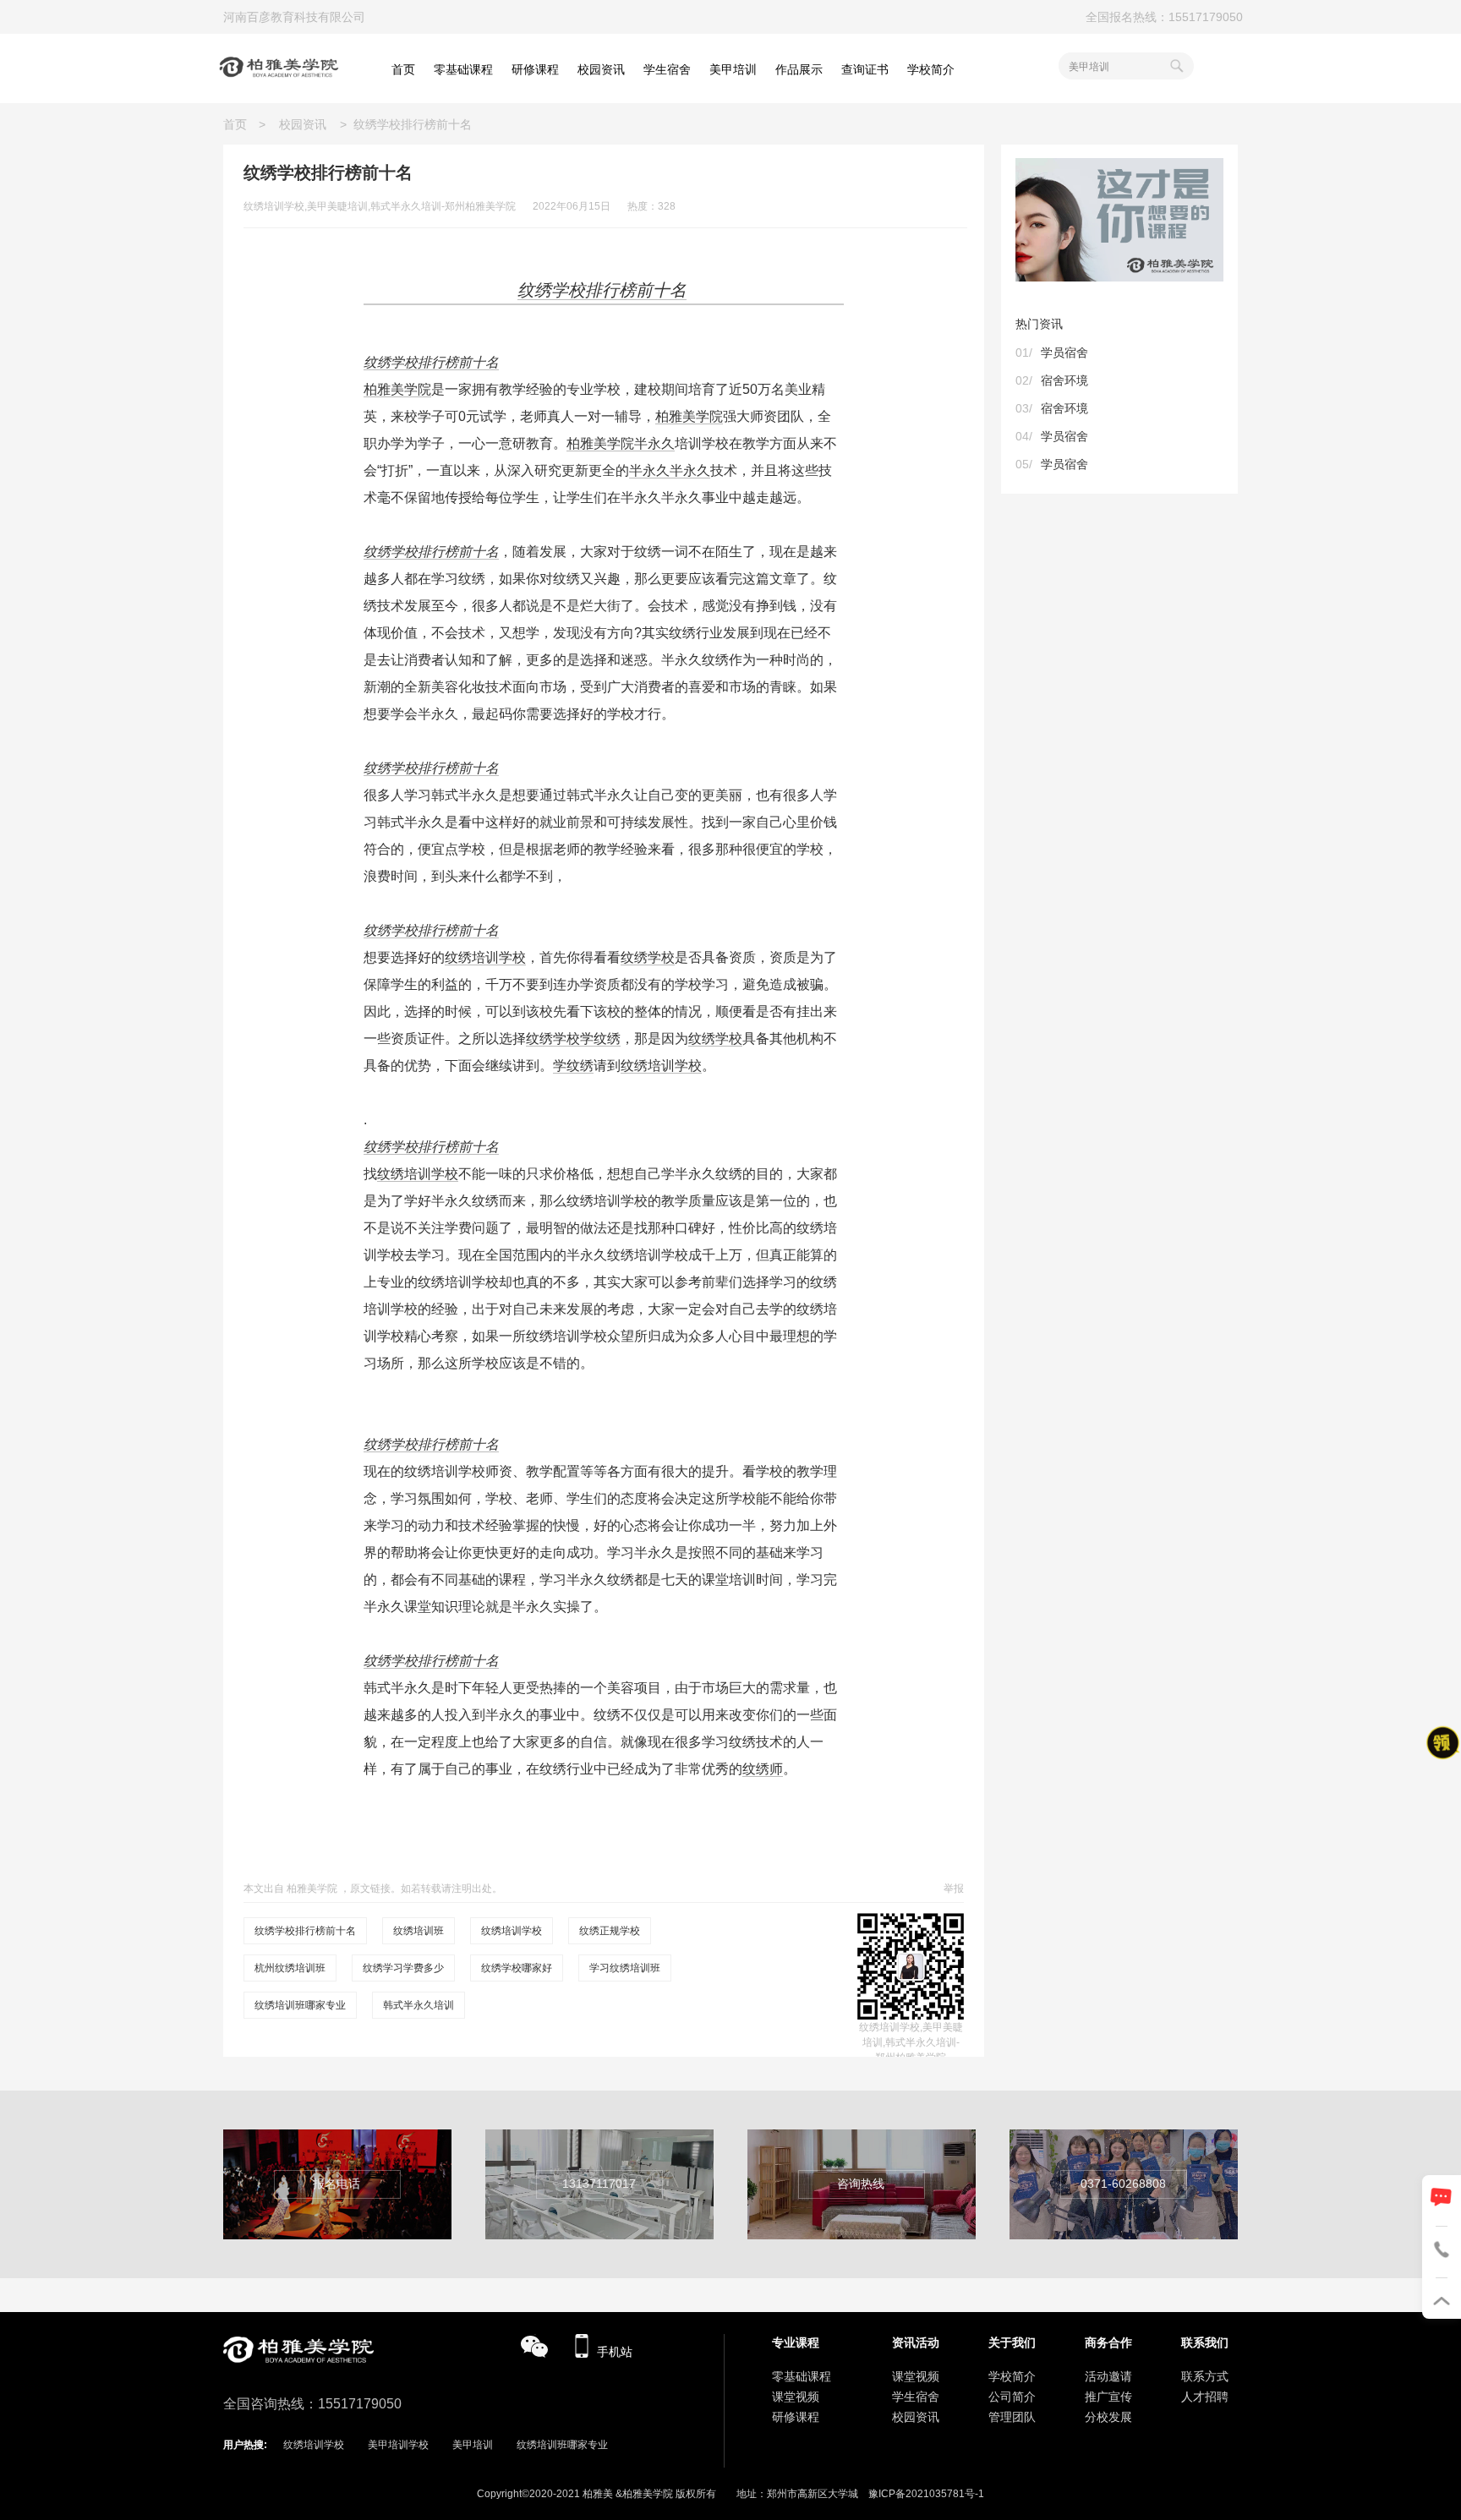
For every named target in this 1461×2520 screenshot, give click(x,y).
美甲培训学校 (398, 2445)
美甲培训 (473, 2445)
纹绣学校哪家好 (517, 1968)
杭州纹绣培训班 (290, 1968)
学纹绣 (600, 1039)
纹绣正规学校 (610, 1931)
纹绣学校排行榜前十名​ (305, 1931)
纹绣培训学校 (485, 957)
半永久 (654, 443)
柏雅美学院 (397, 389)
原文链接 (370, 1889)
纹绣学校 (648, 957)
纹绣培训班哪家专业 (300, 2005)
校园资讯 (303, 124)
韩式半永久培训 (419, 2005)
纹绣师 (763, 1769)
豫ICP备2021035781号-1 (926, 2494)
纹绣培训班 (419, 1931)
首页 (241, 124)
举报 (954, 1889)
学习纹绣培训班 (625, 1968)
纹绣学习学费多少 (403, 1968)
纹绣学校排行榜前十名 (431, 362)
